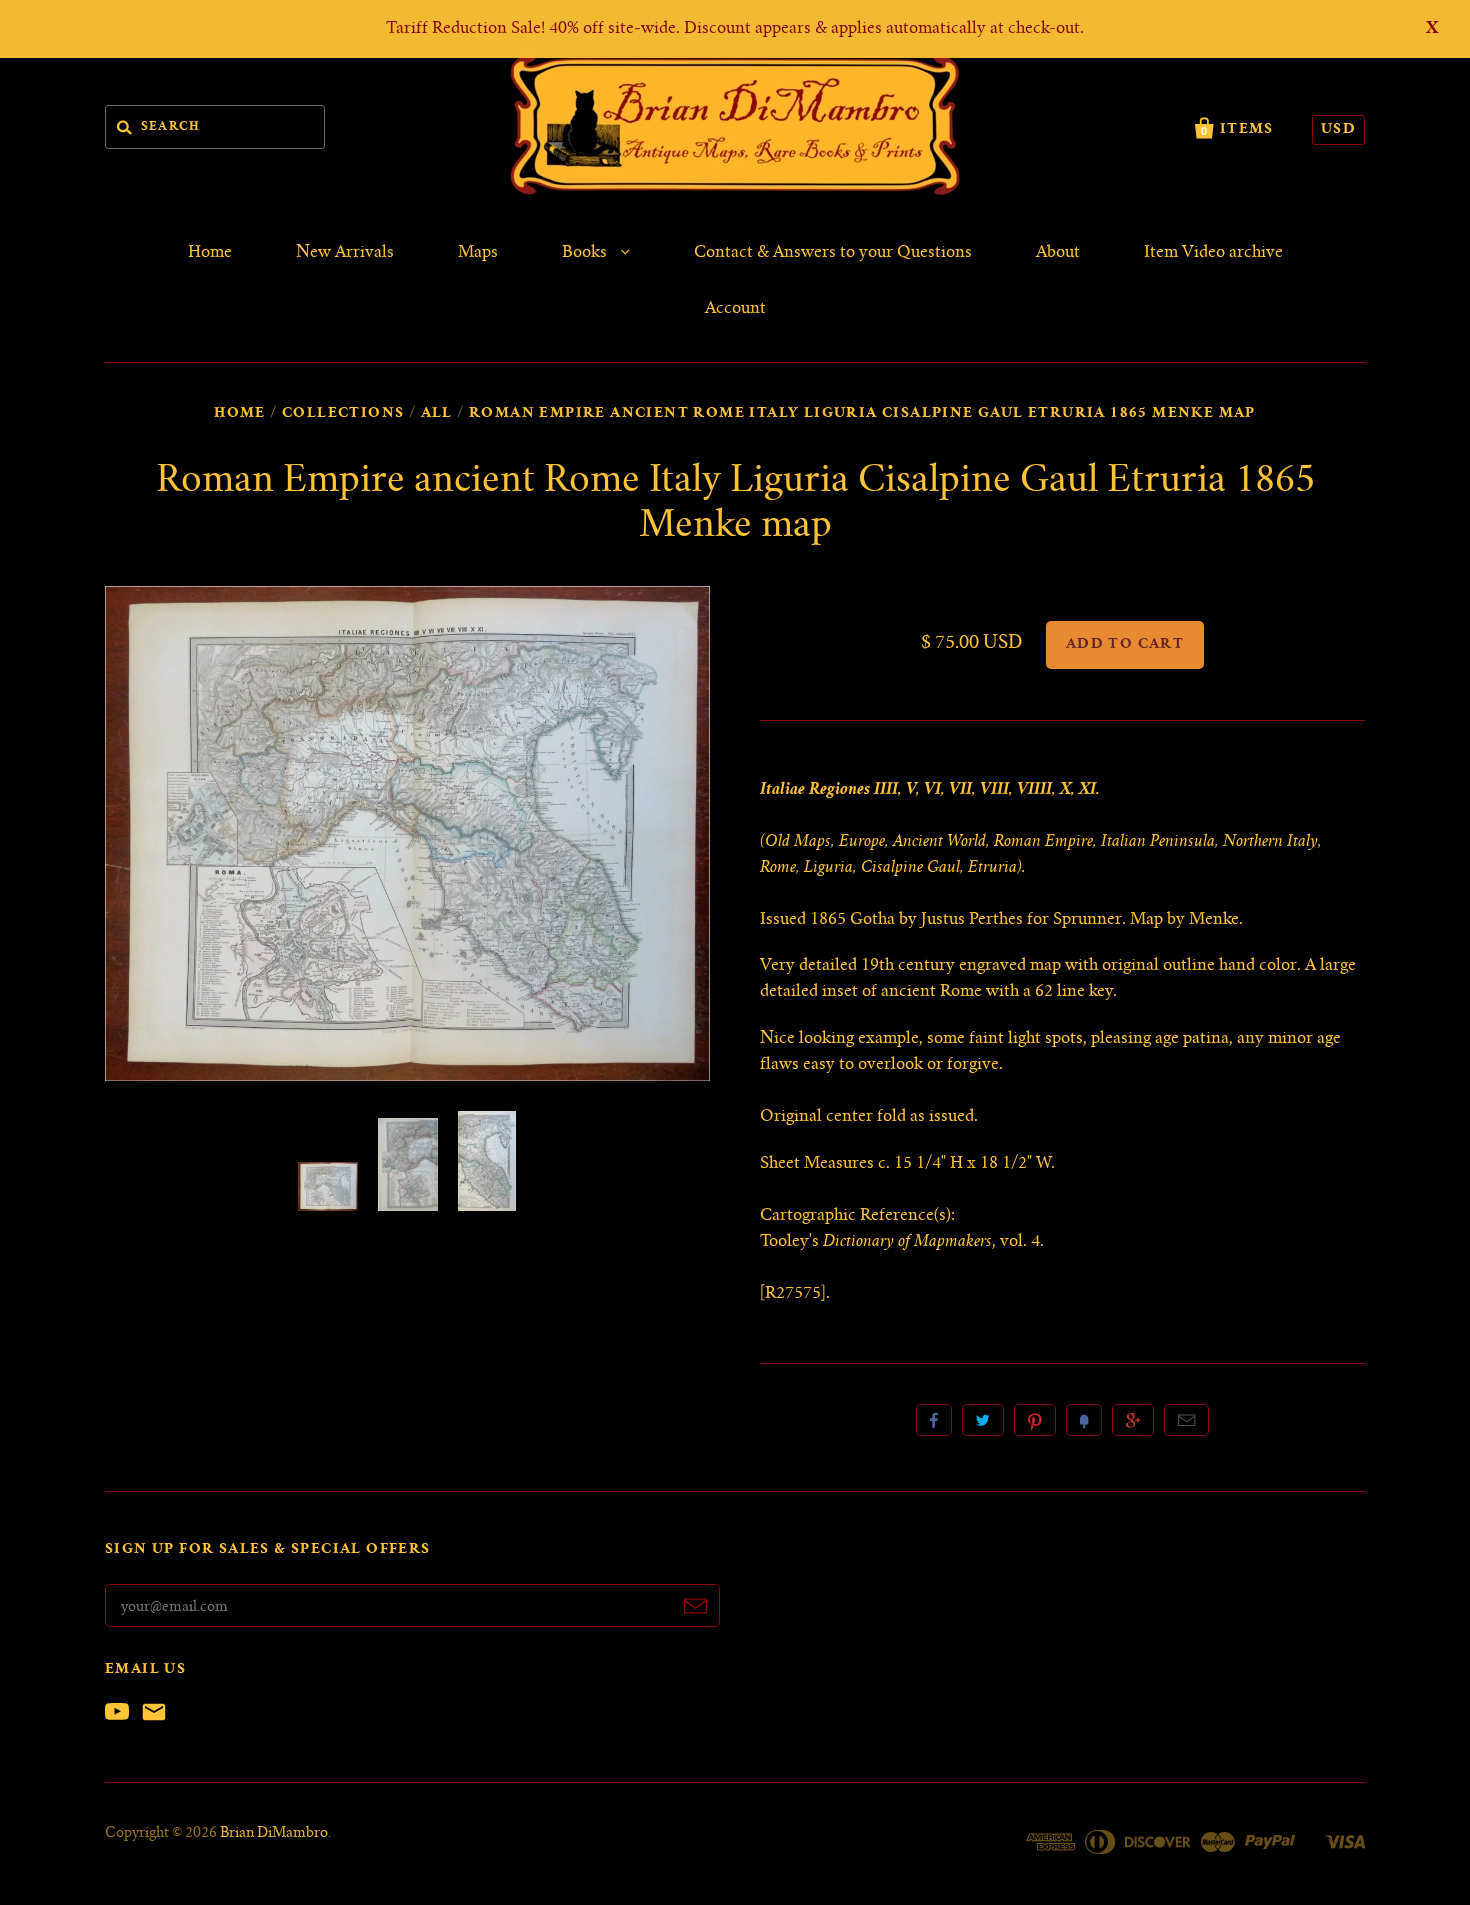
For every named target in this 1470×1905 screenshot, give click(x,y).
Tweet (983, 1420)
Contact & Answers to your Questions (833, 253)
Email (1186, 1420)
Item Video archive (1213, 253)
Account (735, 309)
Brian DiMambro (274, 1834)
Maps (478, 253)
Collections (343, 414)
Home (210, 253)
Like (934, 1420)
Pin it (1035, 1420)
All (437, 414)
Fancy (1084, 1420)
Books (586, 253)
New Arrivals (345, 253)
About (1058, 253)
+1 (1133, 1420)
